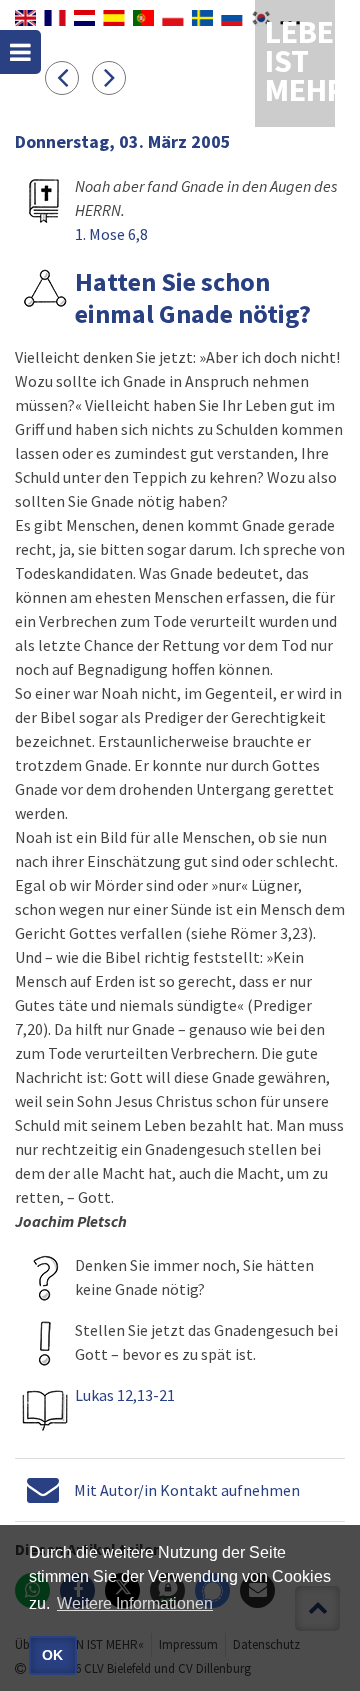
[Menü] (20, 52)
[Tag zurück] (68, 77)
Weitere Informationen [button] (135, 1603)
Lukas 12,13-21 (125, 1395)
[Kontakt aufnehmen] (43, 1490)
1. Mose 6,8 (111, 234)
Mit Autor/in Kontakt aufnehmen (187, 1490)
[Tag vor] (114, 77)
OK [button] (52, 1655)
